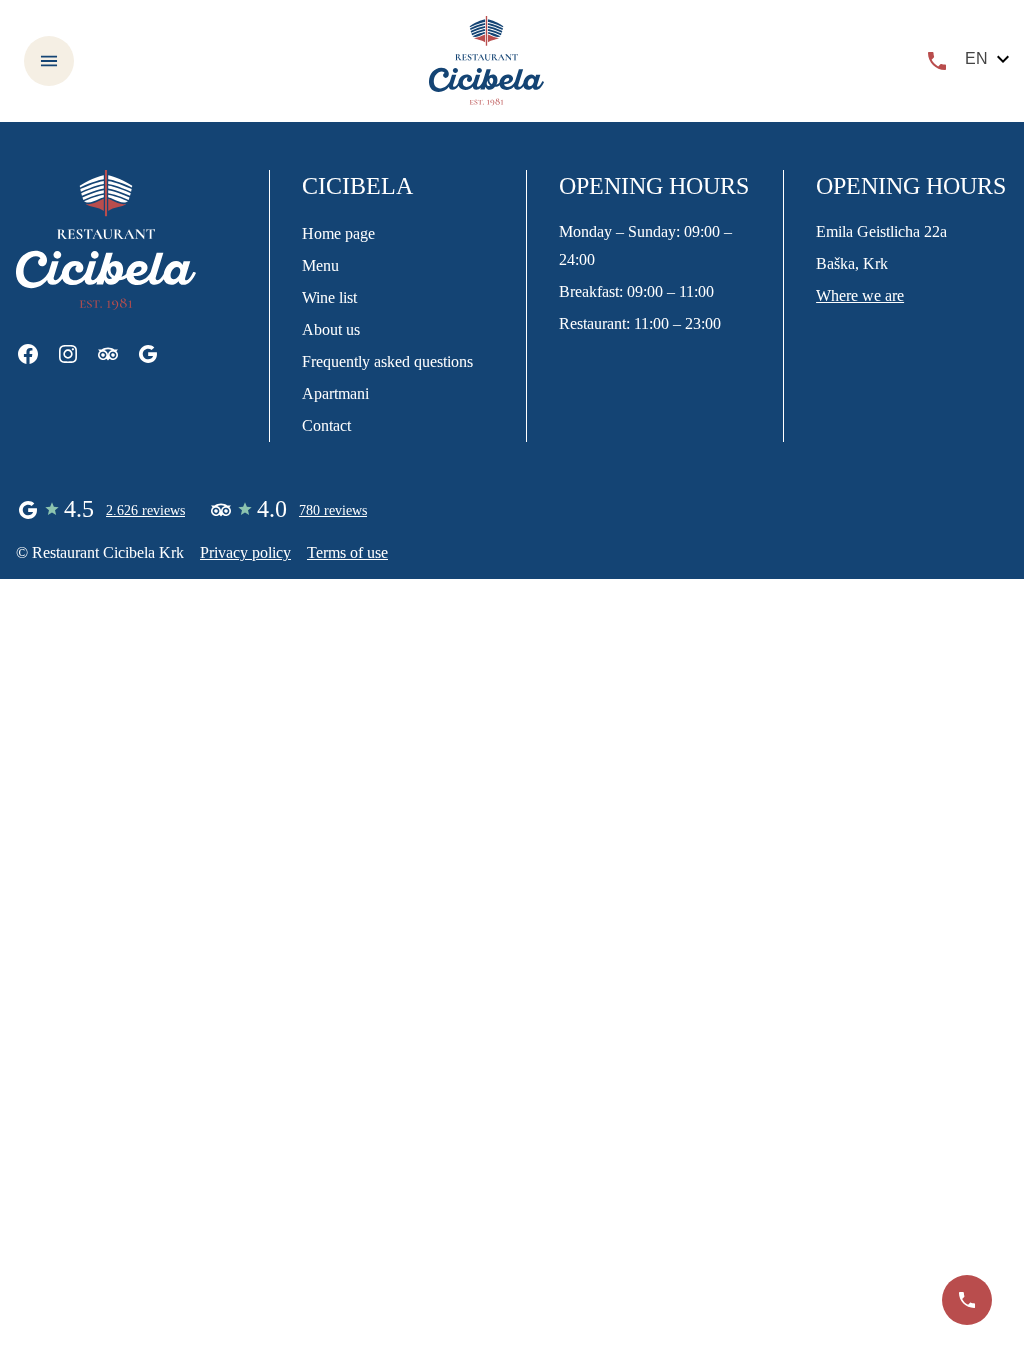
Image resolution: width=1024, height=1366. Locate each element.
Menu (320, 265)
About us (331, 329)
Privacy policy (245, 552)
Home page (338, 233)
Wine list (329, 297)
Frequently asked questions (387, 361)
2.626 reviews (145, 510)
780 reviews (333, 510)
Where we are (860, 295)
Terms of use (347, 552)
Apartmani (335, 393)
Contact (326, 425)
